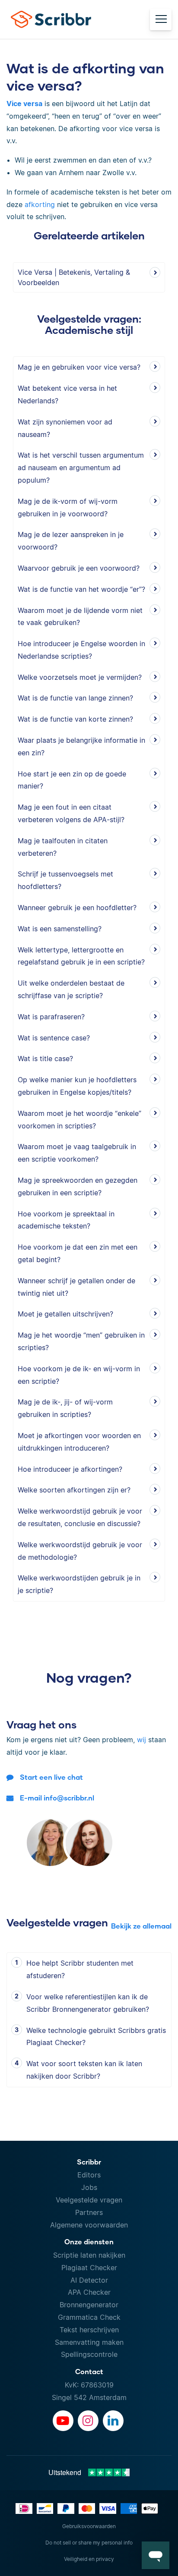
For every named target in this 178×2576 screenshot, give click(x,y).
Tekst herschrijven (89, 2330)
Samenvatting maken (89, 2342)
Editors (89, 2175)
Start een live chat (51, 1777)
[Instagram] (88, 2421)
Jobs (89, 2187)
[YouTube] (63, 2421)
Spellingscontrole (89, 2354)
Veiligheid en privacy (89, 2559)
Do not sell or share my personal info (89, 2543)
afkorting (40, 204)
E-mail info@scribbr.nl (57, 1798)
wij (141, 1740)
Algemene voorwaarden (89, 2225)
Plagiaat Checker (89, 2268)
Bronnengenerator (89, 2305)
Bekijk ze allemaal (141, 1926)
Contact (89, 2371)
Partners (89, 2212)
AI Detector (89, 2280)
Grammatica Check (89, 2317)
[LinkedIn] (113, 2421)
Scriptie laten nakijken (89, 2255)
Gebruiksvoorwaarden (89, 2526)
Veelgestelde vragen (89, 2200)
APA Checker (89, 2292)
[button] (156, 2555)
